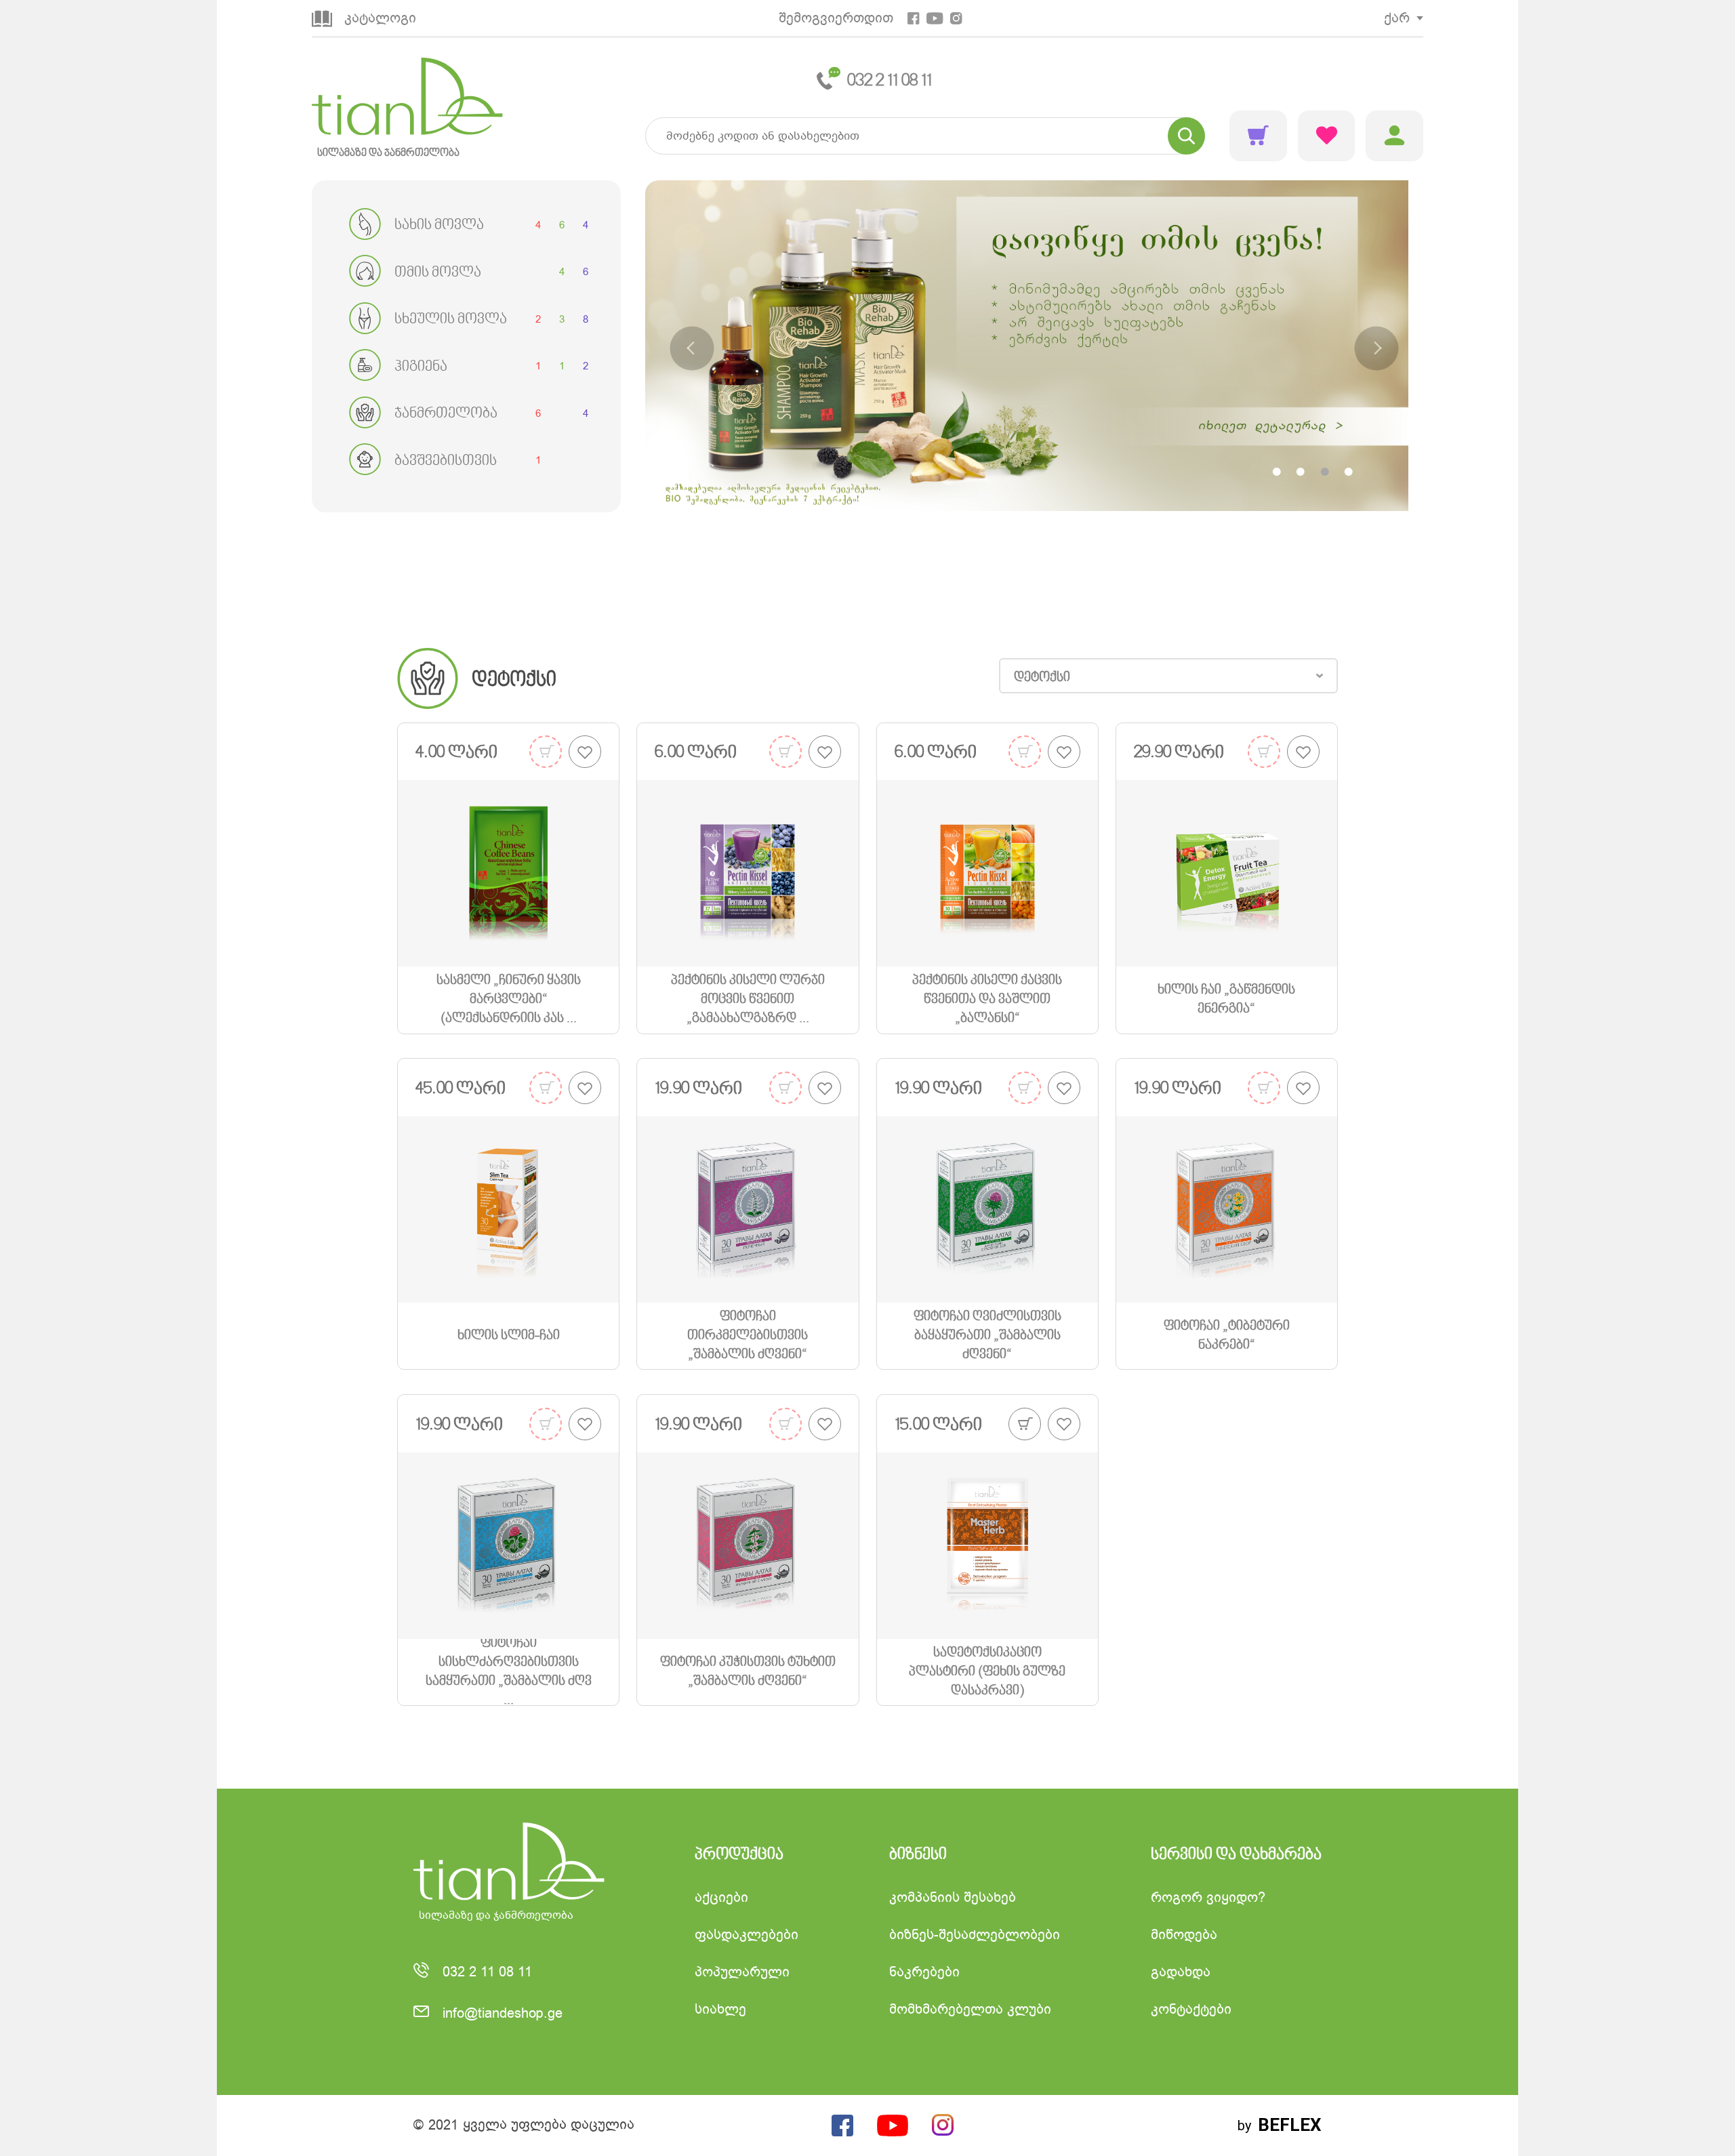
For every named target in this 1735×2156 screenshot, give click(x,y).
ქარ (1397, 18)
